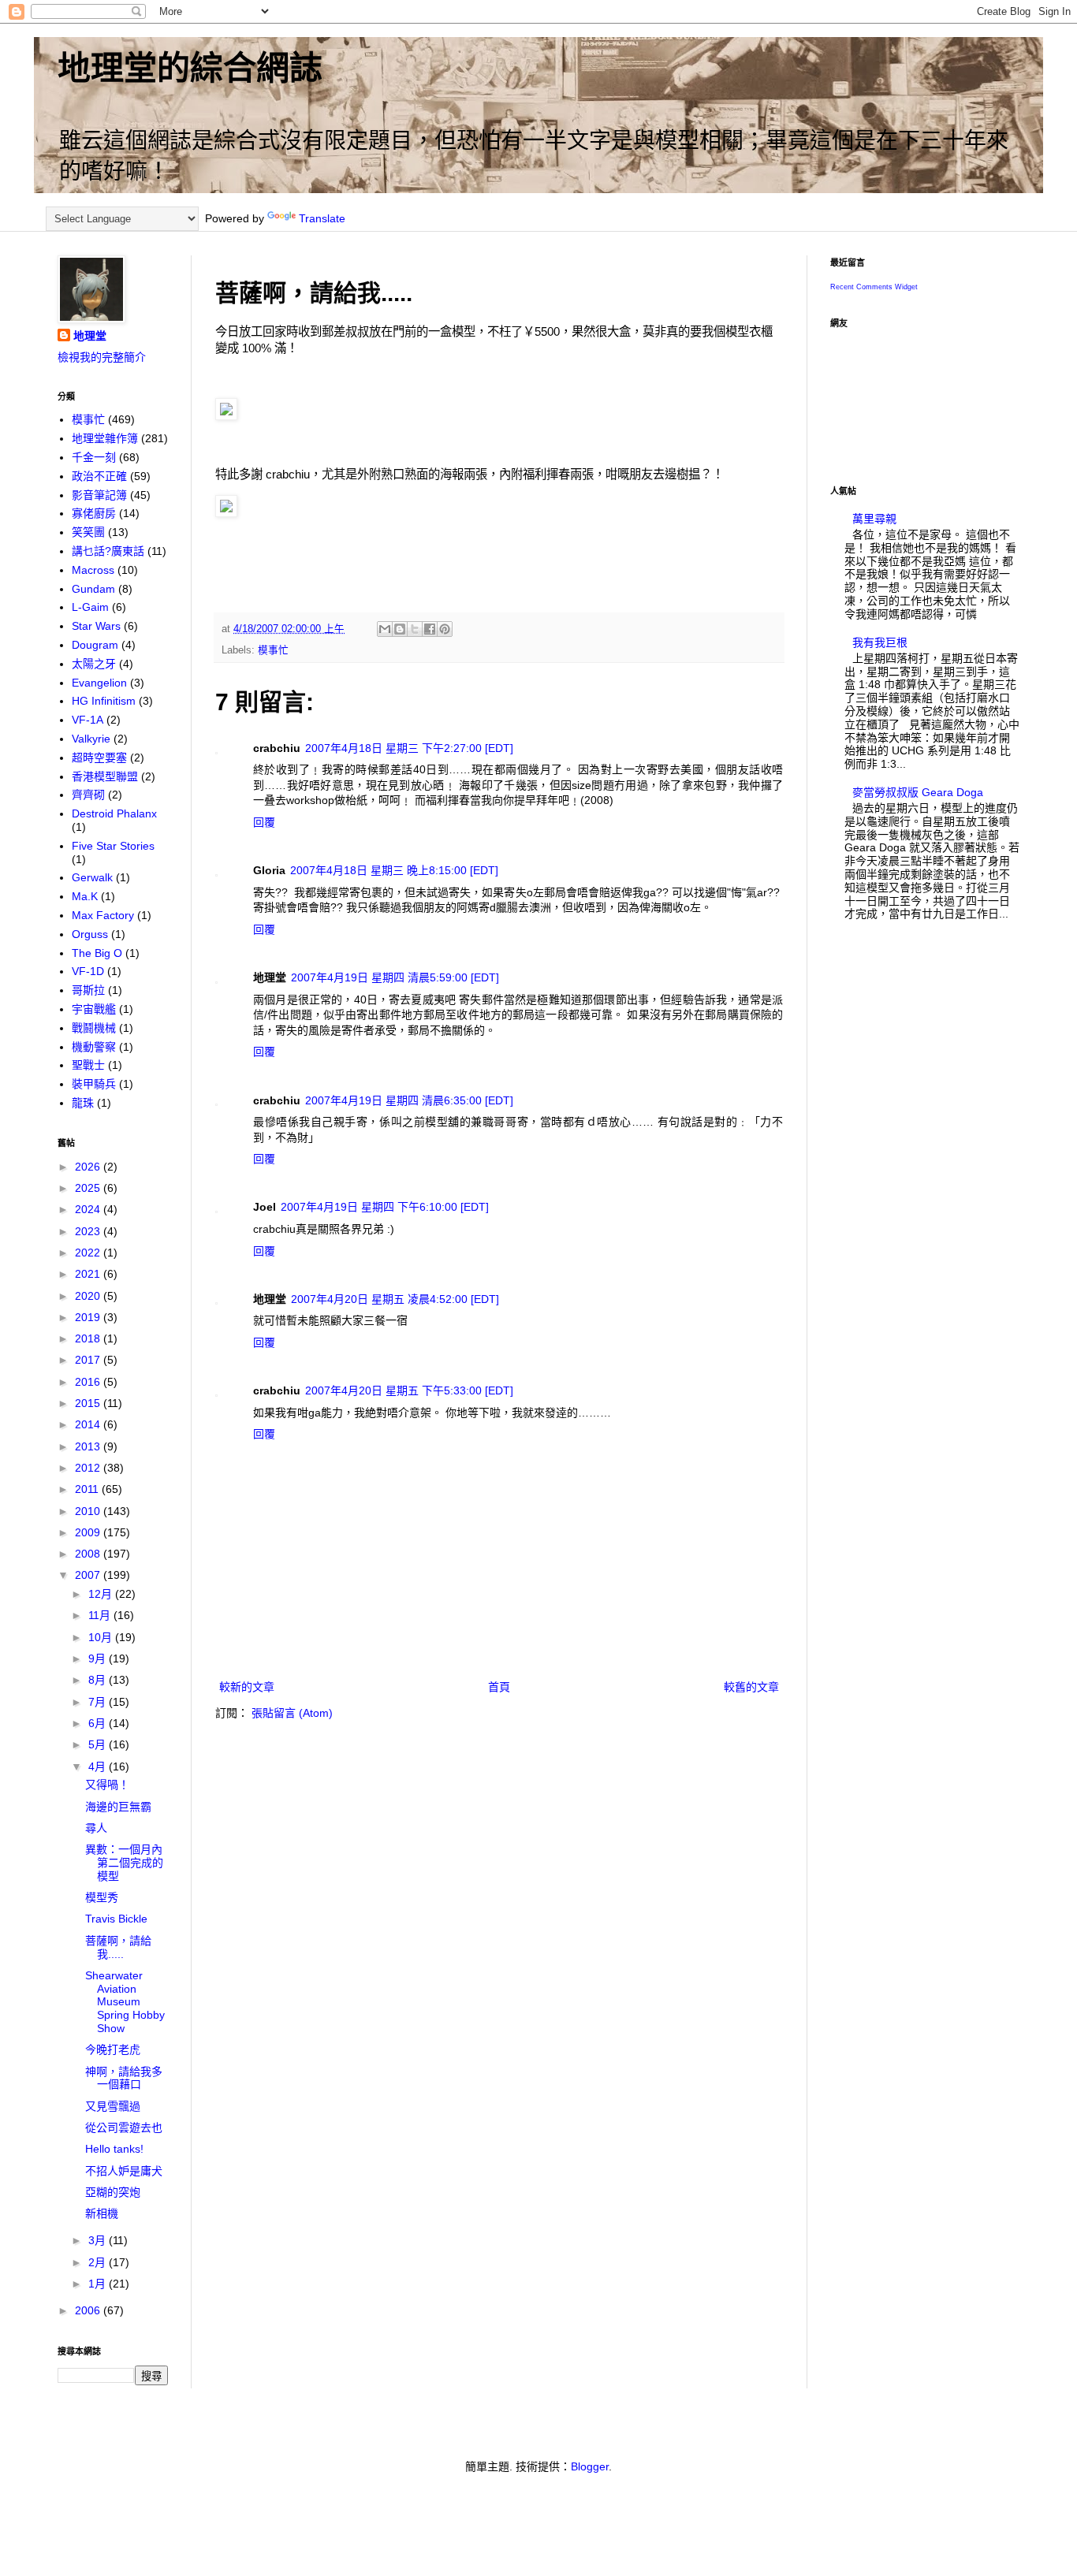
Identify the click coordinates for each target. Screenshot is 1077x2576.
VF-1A (88, 720)
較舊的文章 (751, 1687)
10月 (102, 1637)
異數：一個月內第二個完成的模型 (124, 1863)
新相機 (102, 2213)
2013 (89, 1446)
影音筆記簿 (99, 495)
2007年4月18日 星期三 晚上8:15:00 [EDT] (394, 870)
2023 (89, 1231)
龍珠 (83, 1103)
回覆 (264, 822)
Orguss (90, 934)
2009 (89, 1532)
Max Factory (103, 915)
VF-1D (88, 971)
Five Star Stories (113, 846)
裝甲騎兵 (94, 1084)
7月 (99, 1702)
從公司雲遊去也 (124, 2127)
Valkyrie (91, 739)
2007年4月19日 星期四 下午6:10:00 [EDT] (385, 1207)
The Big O (97, 953)
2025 (89, 1188)
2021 (89, 1274)
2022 (89, 1253)
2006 (89, 2310)
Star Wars (96, 626)
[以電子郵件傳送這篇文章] (385, 629)
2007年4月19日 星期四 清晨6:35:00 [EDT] (409, 1100)
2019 (89, 1317)
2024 (89, 1209)
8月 (99, 1680)
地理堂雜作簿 (105, 438)
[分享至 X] (415, 629)
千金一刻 (94, 457)
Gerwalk (92, 877)
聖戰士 (88, 1065)
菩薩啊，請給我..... (118, 1947)
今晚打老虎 (113, 2049)
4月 (99, 1766)
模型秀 (102, 1897)
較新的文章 (247, 1687)
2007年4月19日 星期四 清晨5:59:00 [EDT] (395, 977)
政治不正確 (99, 476)
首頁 (499, 1687)
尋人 (96, 1828)
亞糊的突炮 (113, 2192)
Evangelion (99, 683)
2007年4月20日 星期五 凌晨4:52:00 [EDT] (395, 1299)
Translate (322, 218)
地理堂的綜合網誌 (190, 68)
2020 (89, 1296)
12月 (102, 1594)
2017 (89, 1360)
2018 (89, 1338)
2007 (89, 1575)
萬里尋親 (874, 519)
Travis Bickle (116, 1919)
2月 (99, 2262)
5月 (99, 1744)
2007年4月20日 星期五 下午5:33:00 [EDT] (409, 1390)
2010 (89, 1511)
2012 (89, 1468)
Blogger (590, 2466)
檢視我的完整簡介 (102, 357)
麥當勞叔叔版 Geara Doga (918, 792)
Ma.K (85, 896)
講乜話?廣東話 (108, 551)
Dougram (95, 645)
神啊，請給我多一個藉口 (124, 2078)
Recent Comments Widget (874, 287)
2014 (89, 1424)
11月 (101, 1615)
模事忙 (273, 650)
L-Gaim (90, 607)
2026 (89, 1167)
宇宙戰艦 (94, 1009)
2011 (88, 1489)
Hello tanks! (114, 2149)
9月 (99, 1658)
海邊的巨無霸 (118, 1807)
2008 (89, 1554)
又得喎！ (107, 1785)
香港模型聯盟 (105, 776)
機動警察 (94, 1047)
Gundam (93, 589)
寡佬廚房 (94, 513)
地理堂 (90, 336)
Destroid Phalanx (114, 813)
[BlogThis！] (400, 629)
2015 (89, 1403)
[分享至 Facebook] (430, 629)
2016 (89, 1382)
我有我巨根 (880, 642)
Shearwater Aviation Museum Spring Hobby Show (125, 2002)
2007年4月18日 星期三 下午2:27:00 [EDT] (409, 748)
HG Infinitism (104, 701)
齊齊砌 (88, 795)
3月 (99, 2240)
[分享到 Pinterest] (445, 629)
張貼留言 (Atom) (292, 1713)
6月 (99, 1723)
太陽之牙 (94, 664)
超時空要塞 (99, 758)
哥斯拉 (88, 990)
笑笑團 (88, 532)
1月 (99, 2284)
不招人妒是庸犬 (124, 2171)
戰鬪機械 (94, 1028)
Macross (93, 570)
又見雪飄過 (113, 2106)
